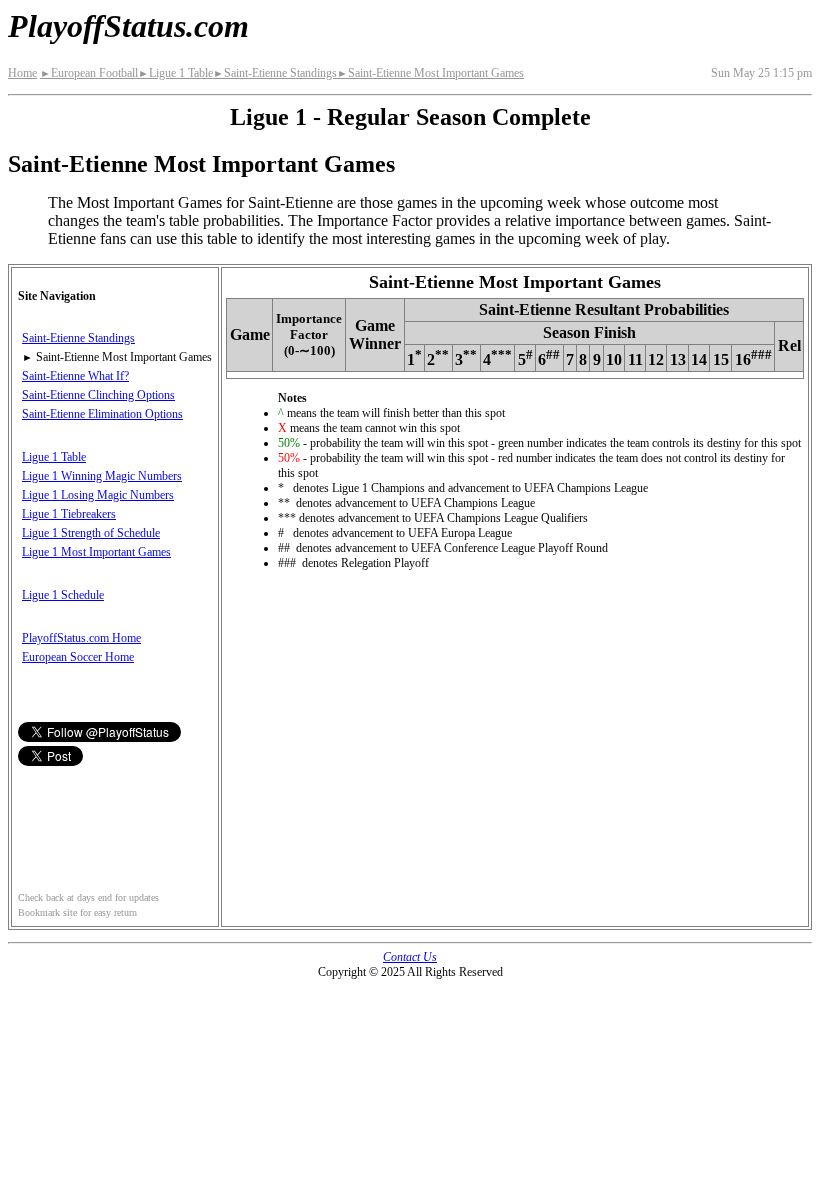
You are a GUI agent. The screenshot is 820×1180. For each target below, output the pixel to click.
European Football (89, 73)
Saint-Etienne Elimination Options (102, 414)
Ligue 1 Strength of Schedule (91, 533)
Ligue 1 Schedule (63, 595)
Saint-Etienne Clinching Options (98, 395)
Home (22, 73)
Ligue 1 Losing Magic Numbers (98, 495)
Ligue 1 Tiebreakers (69, 514)
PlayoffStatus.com (128, 26)
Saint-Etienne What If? (75, 376)
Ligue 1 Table (175, 73)
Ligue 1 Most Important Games (96, 552)
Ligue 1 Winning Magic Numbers (102, 476)
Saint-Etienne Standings (275, 73)
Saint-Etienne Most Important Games (430, 73)
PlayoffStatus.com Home (81, 638)
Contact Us (410, 957)
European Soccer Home (78, 657)
